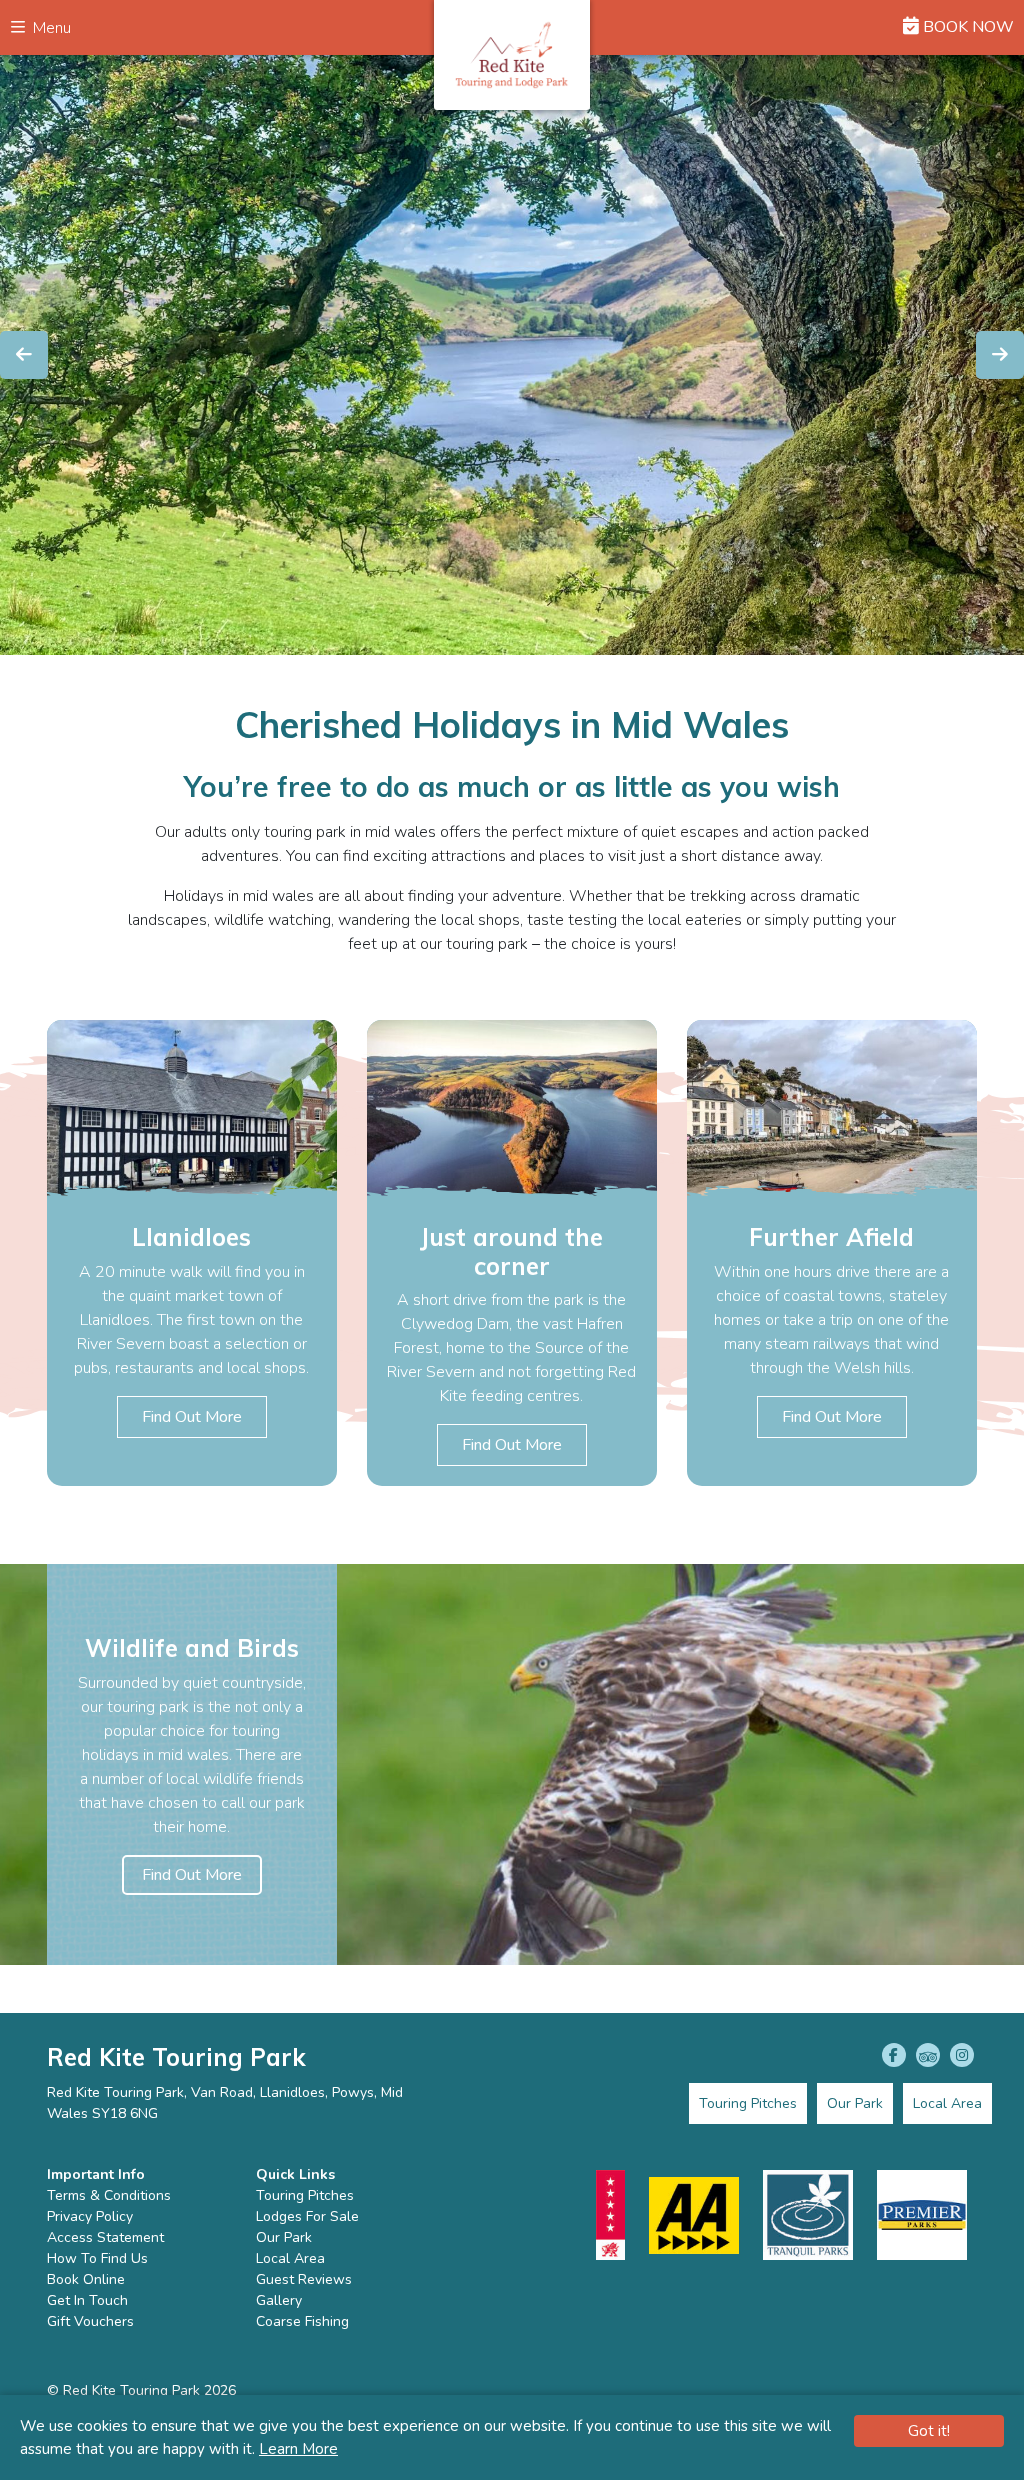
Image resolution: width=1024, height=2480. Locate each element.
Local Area (290, 2258)
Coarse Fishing (302, 2321)
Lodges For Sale (307, 2216)
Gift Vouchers (90, 2321)
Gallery (279, 2300)
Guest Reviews (304, 2279)
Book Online (86, 2279)
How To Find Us (97, 2258)
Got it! (929, 2431)
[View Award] (610, 2214)
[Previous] (24, 355)
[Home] (512, 55)
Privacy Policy (90, 2216)
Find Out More (192, 1417)
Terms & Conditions (109, 2195)
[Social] (894, 2055)
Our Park (284, 2237)
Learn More (298, 2449)
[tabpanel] (192, 1253)
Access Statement (105, 2237)
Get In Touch (87, 2300)
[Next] (1000, 355)
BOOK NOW (966, 27)
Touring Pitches (305, 2195)
